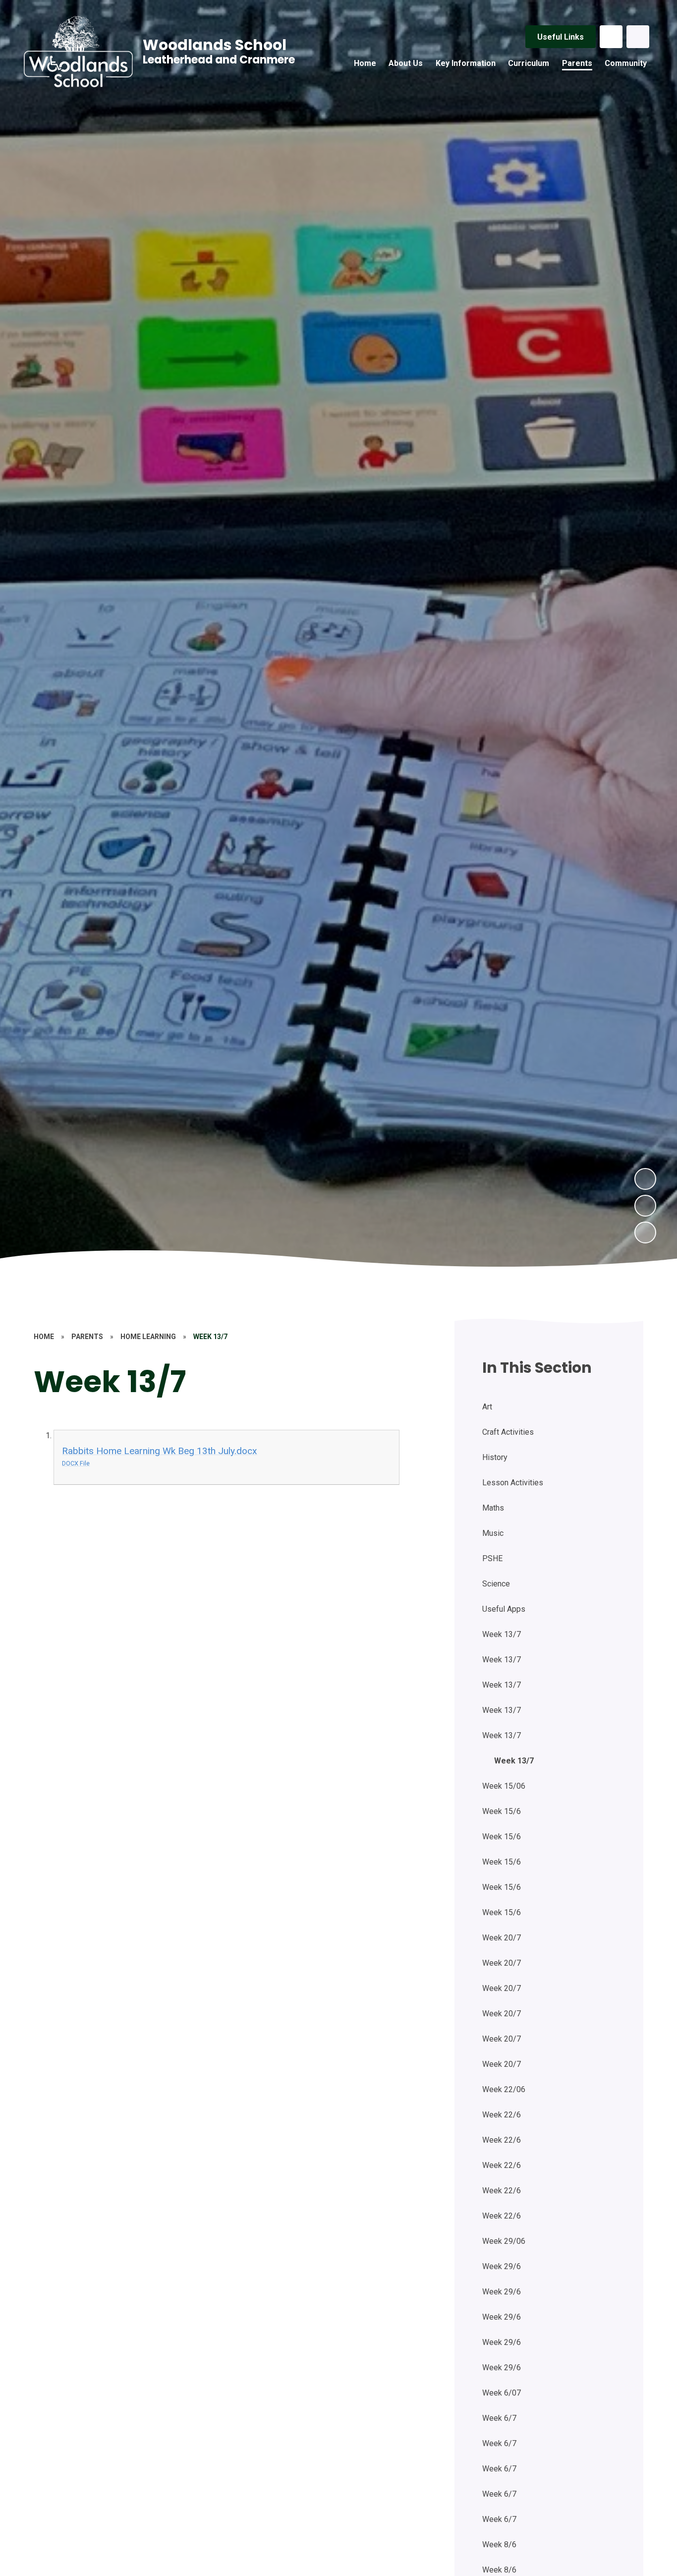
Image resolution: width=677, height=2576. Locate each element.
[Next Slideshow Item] (645, 1179)
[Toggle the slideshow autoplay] (645, 1232)
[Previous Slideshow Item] (645, 1206)
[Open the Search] (638, 37)
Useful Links (561, 37)
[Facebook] (611, 37)
